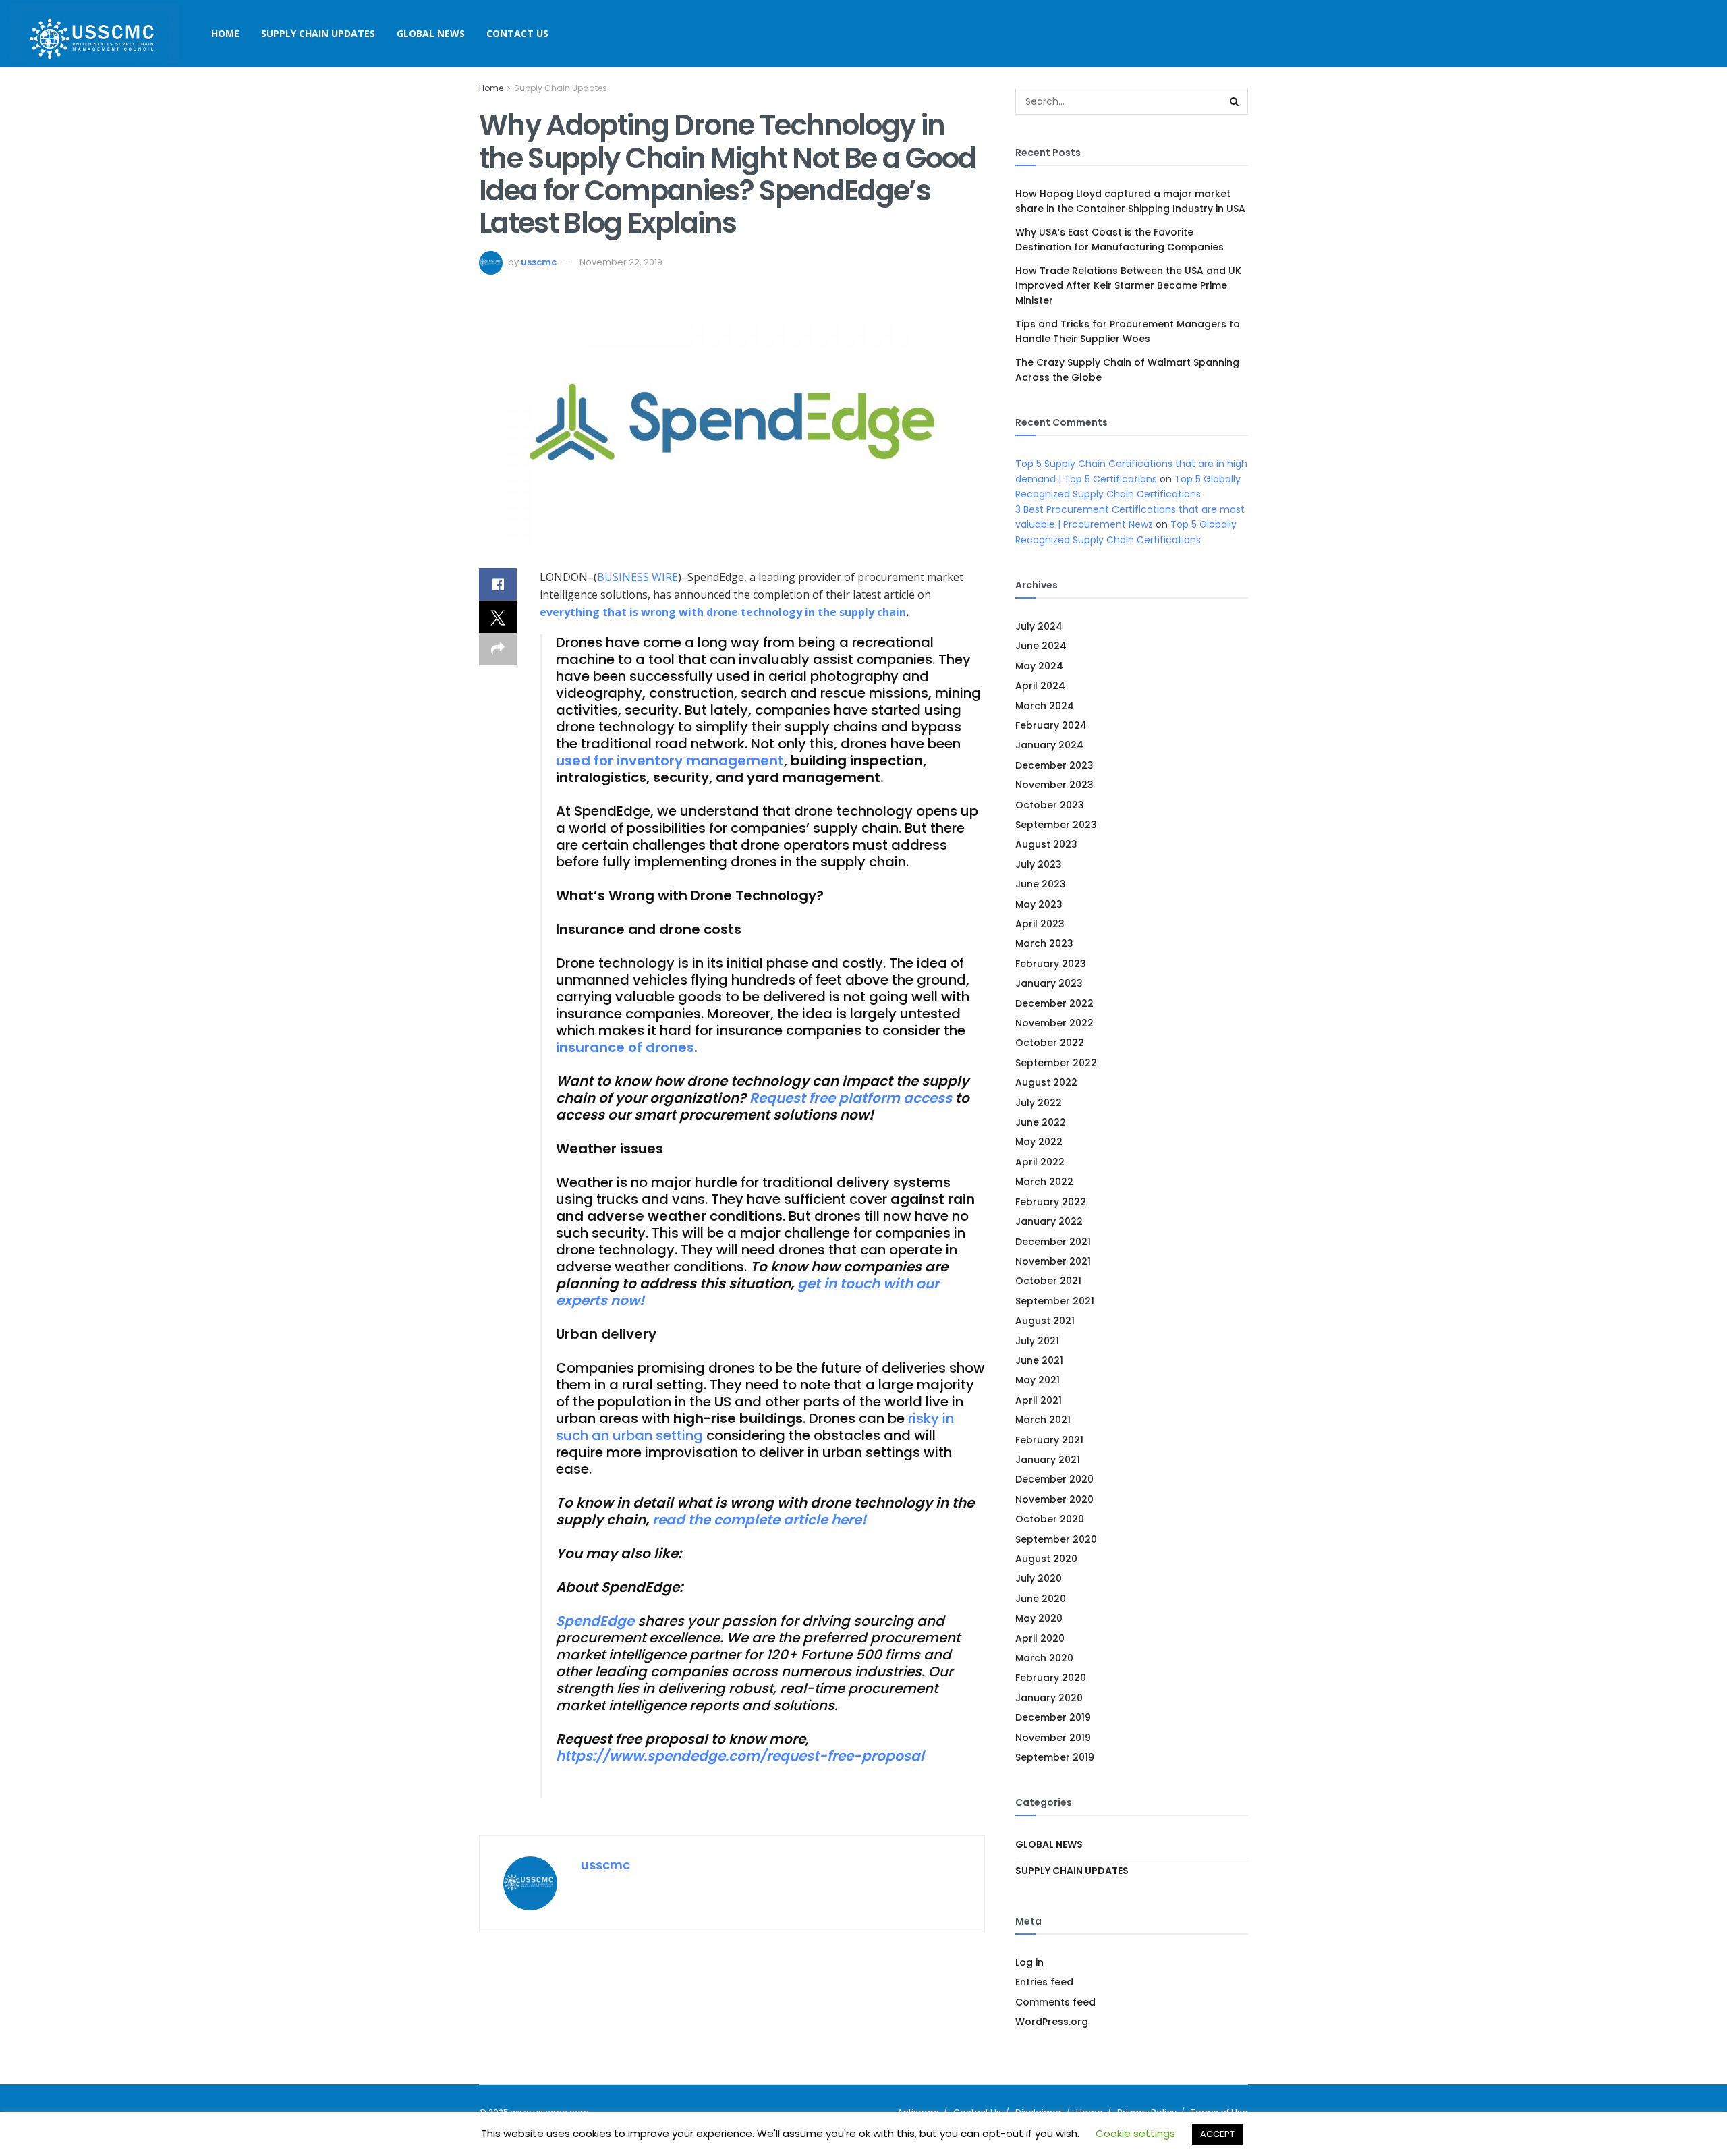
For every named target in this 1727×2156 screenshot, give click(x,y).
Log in (1029, 1962)
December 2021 (1053, 1242)
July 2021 (1037, 1341)
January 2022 (1049, 1221)
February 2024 (1051, 725)
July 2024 (1039, 626)
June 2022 (1041, 1122)
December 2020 (1054, 1479)
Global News (431, 33)
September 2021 (1055, 1301)
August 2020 (1046, 1559)
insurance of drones (625, 1047)
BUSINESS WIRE (638, 577)
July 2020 (1039, 1578)
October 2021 (1048, 1281)
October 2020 (1050, 1519)
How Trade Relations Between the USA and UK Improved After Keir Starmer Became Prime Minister (1128, 286)
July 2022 (1039, 1103)
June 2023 (1041, 884)
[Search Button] (1235, 101)
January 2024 (1049, 745)
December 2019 (1053, 1717)
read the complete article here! (759, 1520)
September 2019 (1055, 1757)
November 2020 (1054, 1499)
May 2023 (1039, 904)
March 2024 (1045, 706)
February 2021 (1049, 1440)
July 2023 (1039, 864)
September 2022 (1056, 1063)
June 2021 (1039, 1360)
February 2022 (1051, 1202)
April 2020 (1040, 1638)
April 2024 (1040, 686)
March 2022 (1044, 1182)
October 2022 (1050, 1043)
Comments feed (1055, 2002)
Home (225, 33)
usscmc (539, 262)
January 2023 (1049, 983)
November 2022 (1054, 1023)
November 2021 (1053, 1261)
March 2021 (1043, 1420)
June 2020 (1041, 1599)
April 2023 (1040, 924)
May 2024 (1039, 666)
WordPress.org (1052, 2022)
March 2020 (1044, 1658)
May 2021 (1038, 1380)
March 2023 (1044, 943)
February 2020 (1051, 1678)
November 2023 (1054, 785)
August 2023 (1046, 844)
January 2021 (1048, 1460)
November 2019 (1053, 1738)
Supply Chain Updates (318, 33)
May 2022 (1039, 1142)
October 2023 (1050, 805)
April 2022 (1040, 1162)
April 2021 (1039, 1400)
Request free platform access (851, 1098)
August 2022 (1046, 1082)
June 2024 (1041, 646)
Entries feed (1044, 1982)
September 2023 (1056, 825)
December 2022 (1054, 1003)
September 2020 (1056, 1539)
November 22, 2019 (621, 262)
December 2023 (1054, 765)
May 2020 (1039, 1618)
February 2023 (1051, 964)
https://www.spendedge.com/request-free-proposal (740, 1756)
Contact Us (517, 33)
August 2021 (1045, 1321)
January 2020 (1049, 1698)
